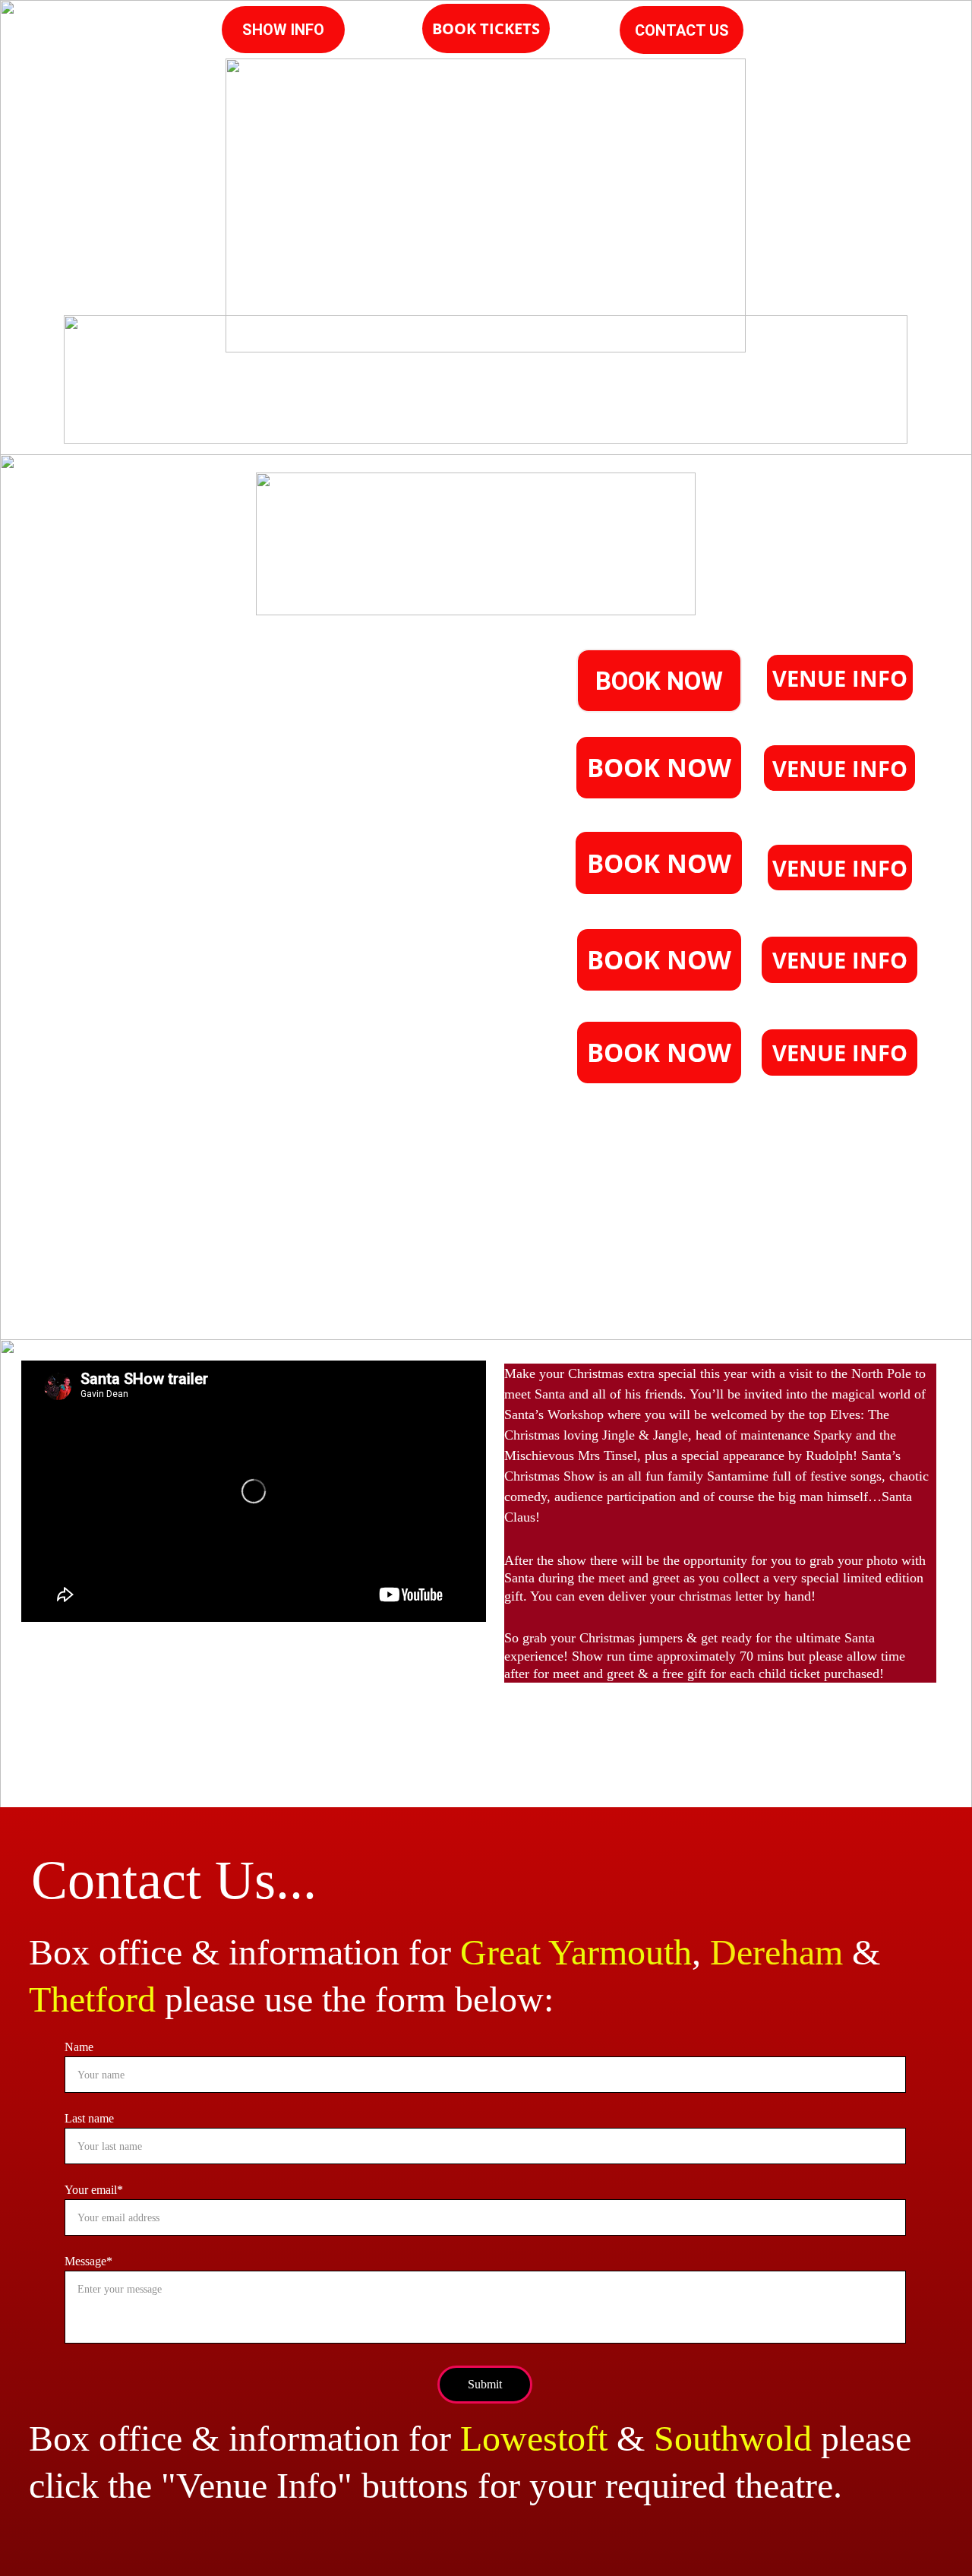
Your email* (94, 2190)
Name (79, 2047)
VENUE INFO (840, 678)
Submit (485, 2384)
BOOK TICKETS (486, 28)
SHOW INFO (283, 30)
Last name (89, 2118)
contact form (820, 1239)
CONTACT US (682, 30)
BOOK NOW (659, 681)
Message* (88, 2261)
